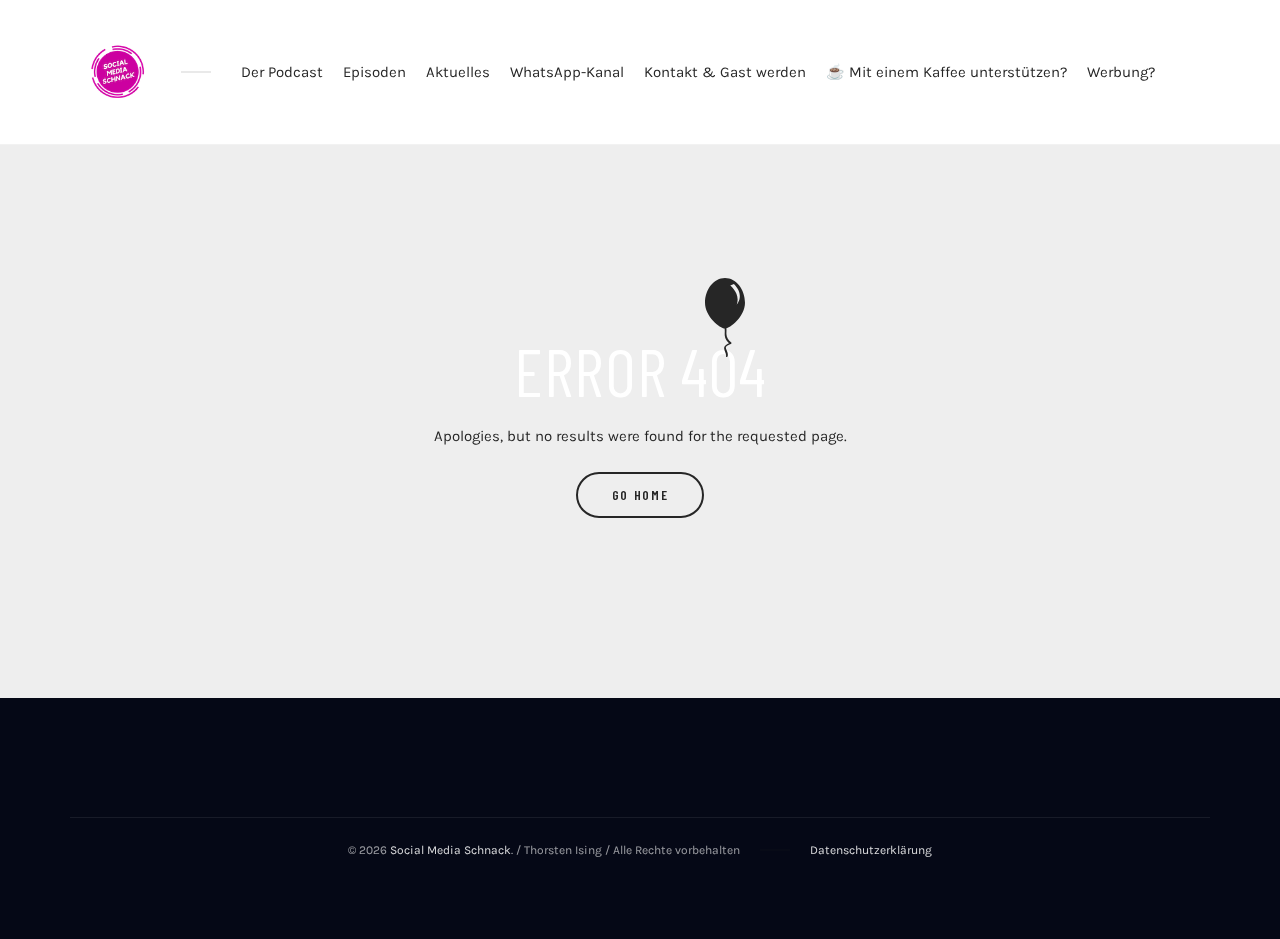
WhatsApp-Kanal (567, 72)
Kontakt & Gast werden (725, 72)
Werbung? (1121, 72)
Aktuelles (458, 72)
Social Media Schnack (450, 850)
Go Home (640, 494)
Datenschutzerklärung (871, 850)
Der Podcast (282, 72)
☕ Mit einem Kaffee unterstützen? (946, 72)
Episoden (374, 72)
